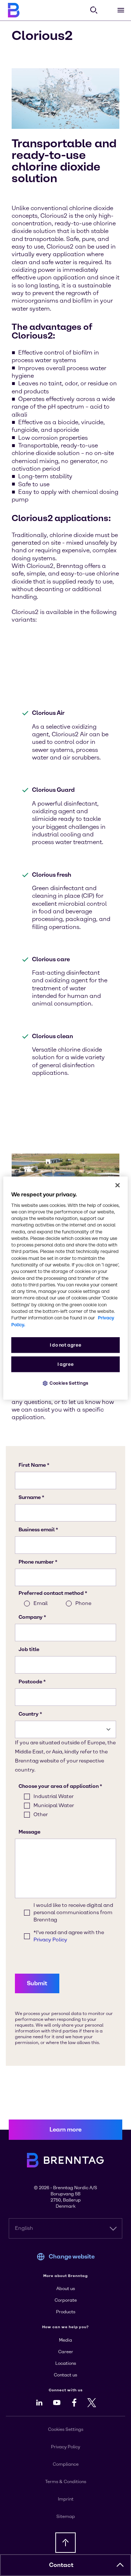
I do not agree (66, 1345)
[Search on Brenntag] (94, 10)
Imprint (66, 2499)
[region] (65, 1288)
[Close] (118, 1185)
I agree (65, 1364)
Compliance (66, 2464)
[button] (120, 2565)
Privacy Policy (65, 2447)
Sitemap (66, 2516)
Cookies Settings (69, 1383)
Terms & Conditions (66, 2482)
